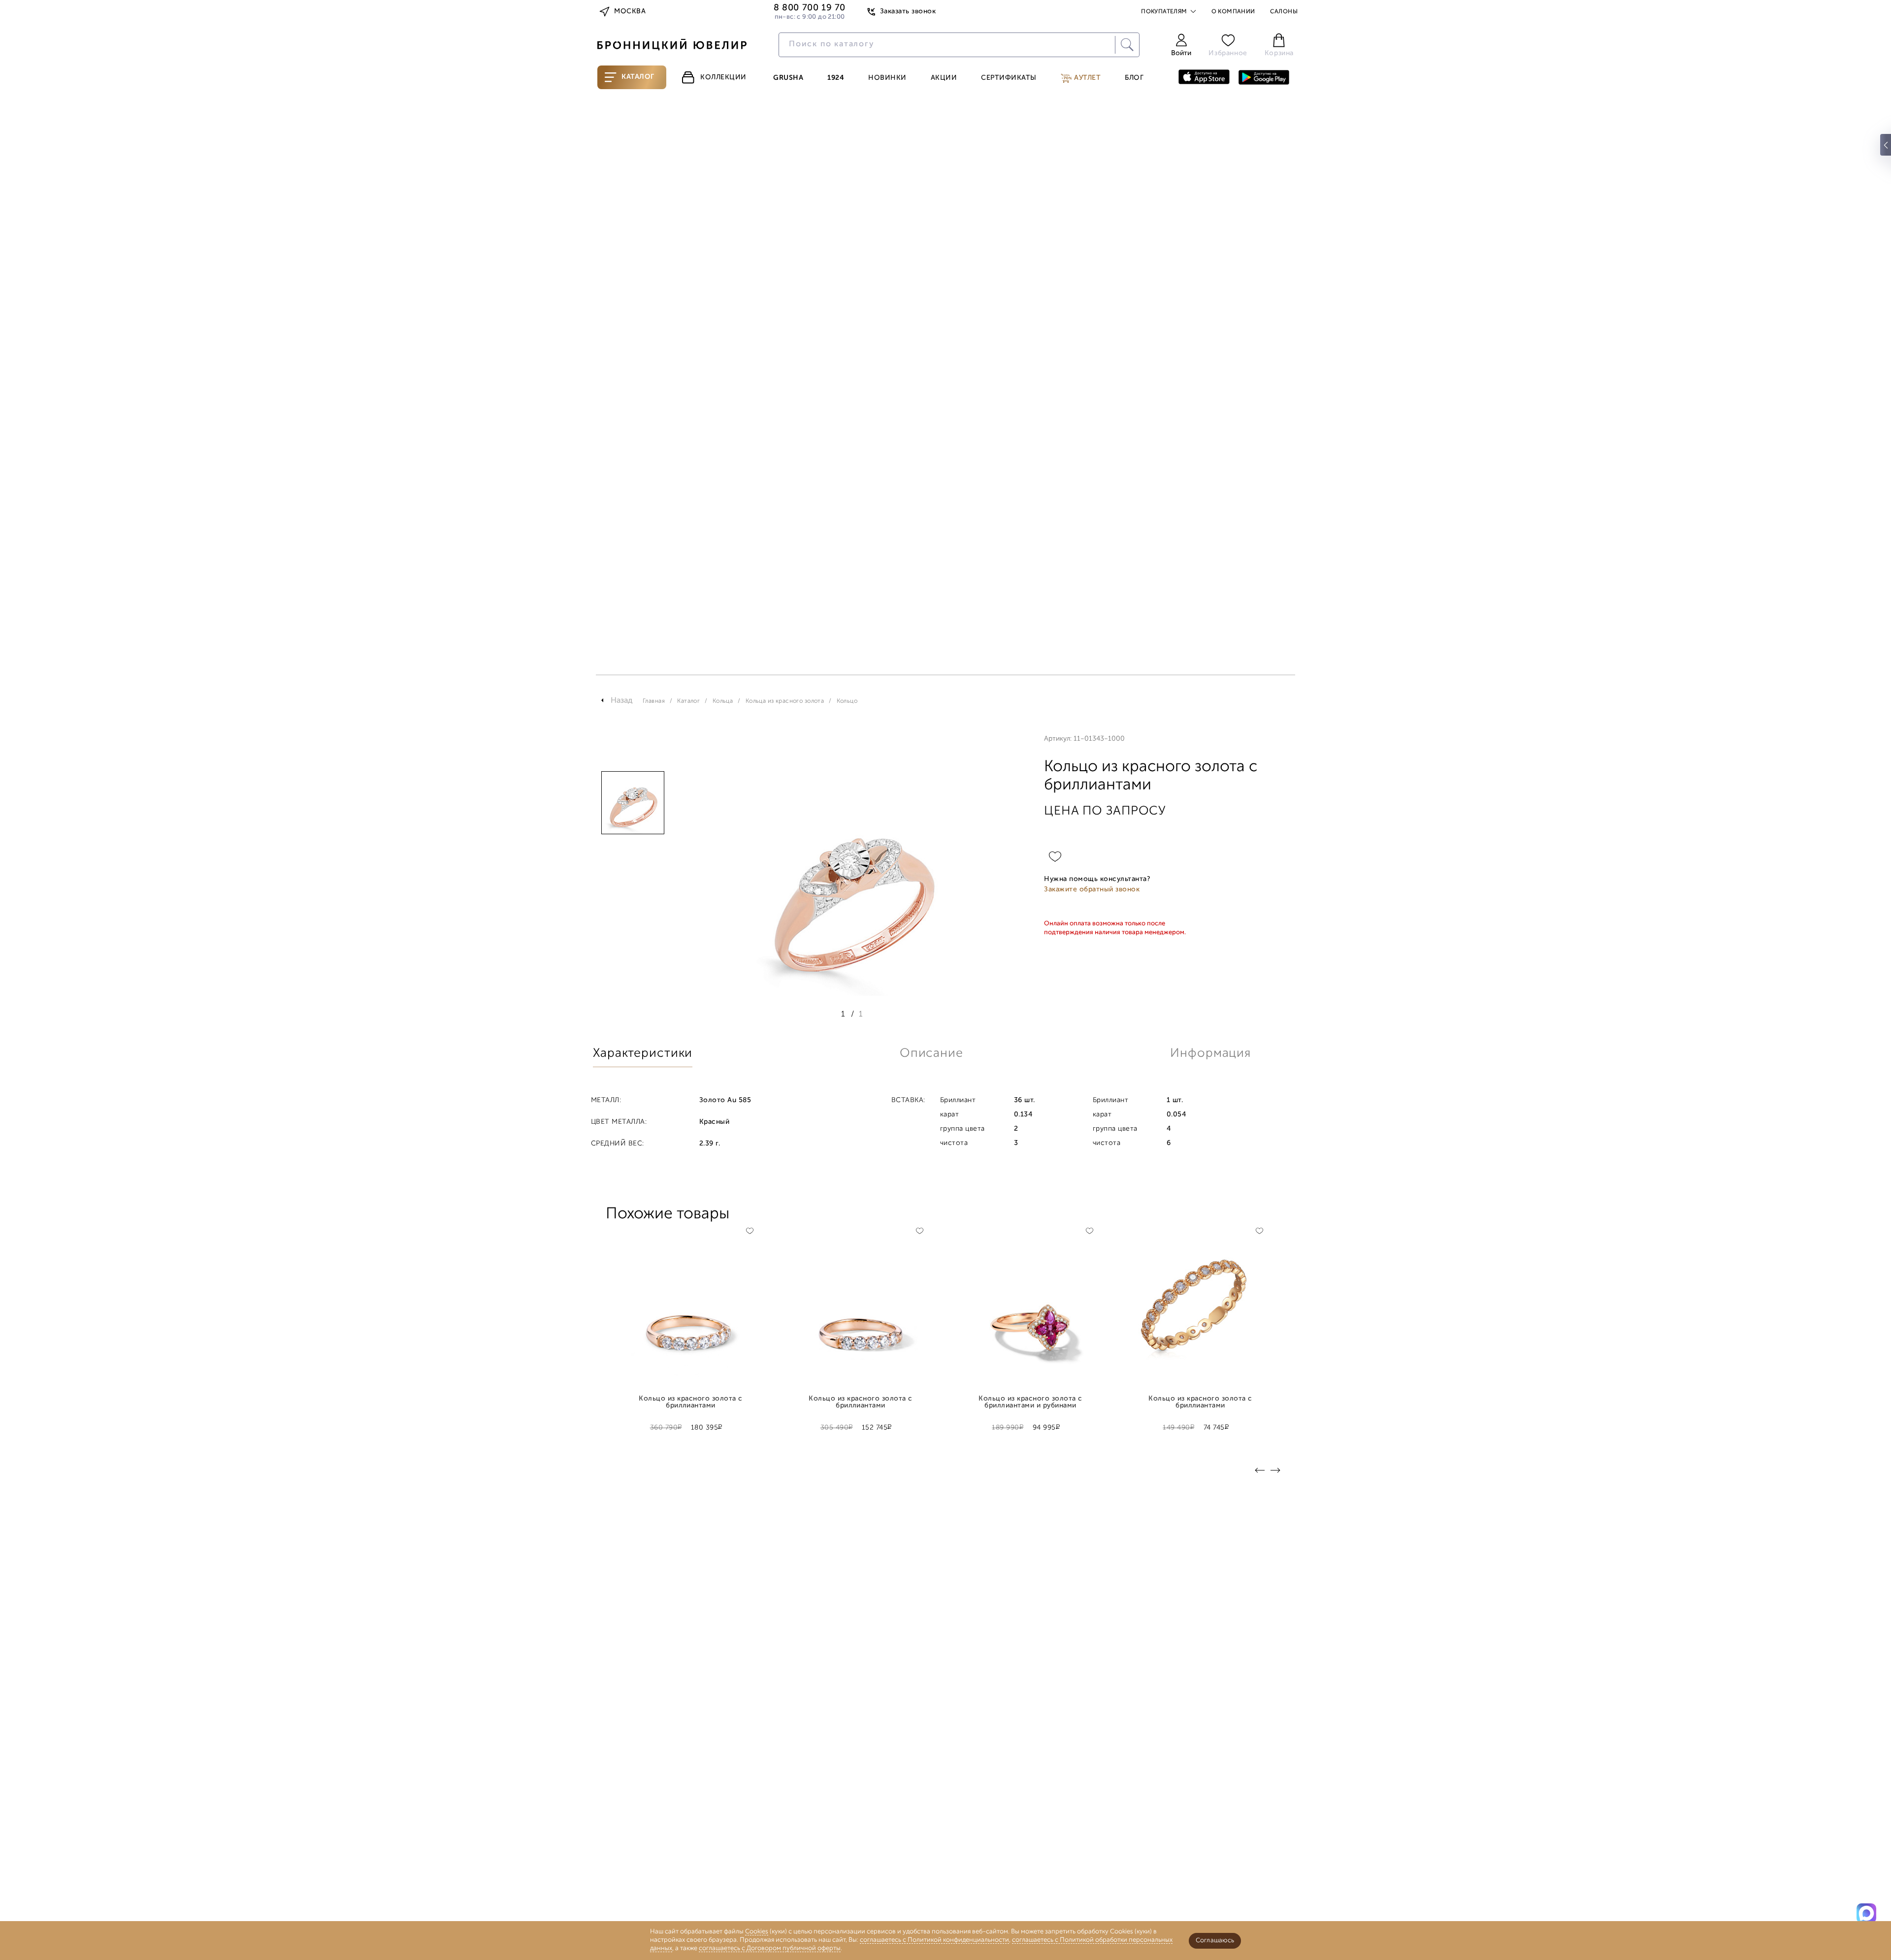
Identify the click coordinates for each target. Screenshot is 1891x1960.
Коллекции (723, 78)
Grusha (788, 78)
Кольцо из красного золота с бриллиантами (690, 1403)
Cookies (757, 1932)
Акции (944, 78)
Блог (1134, 78)
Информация (1210, 1054)
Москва (630, 12)
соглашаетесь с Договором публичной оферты (770, 1948)
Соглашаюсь (1215, 1941)
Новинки (887, 78)
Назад (622, 701)
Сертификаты (1009, 78)
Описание (931, 1054)
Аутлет (1087, 78)
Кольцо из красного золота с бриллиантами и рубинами (1030, 1403)
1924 (836, 78)
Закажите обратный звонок (1092, 890)
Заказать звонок (908, 12)
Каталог (638, 77)
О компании (1233, 12)
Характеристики (643, 1054)
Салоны (1284, 12)
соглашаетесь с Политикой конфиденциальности (934, 1940)
